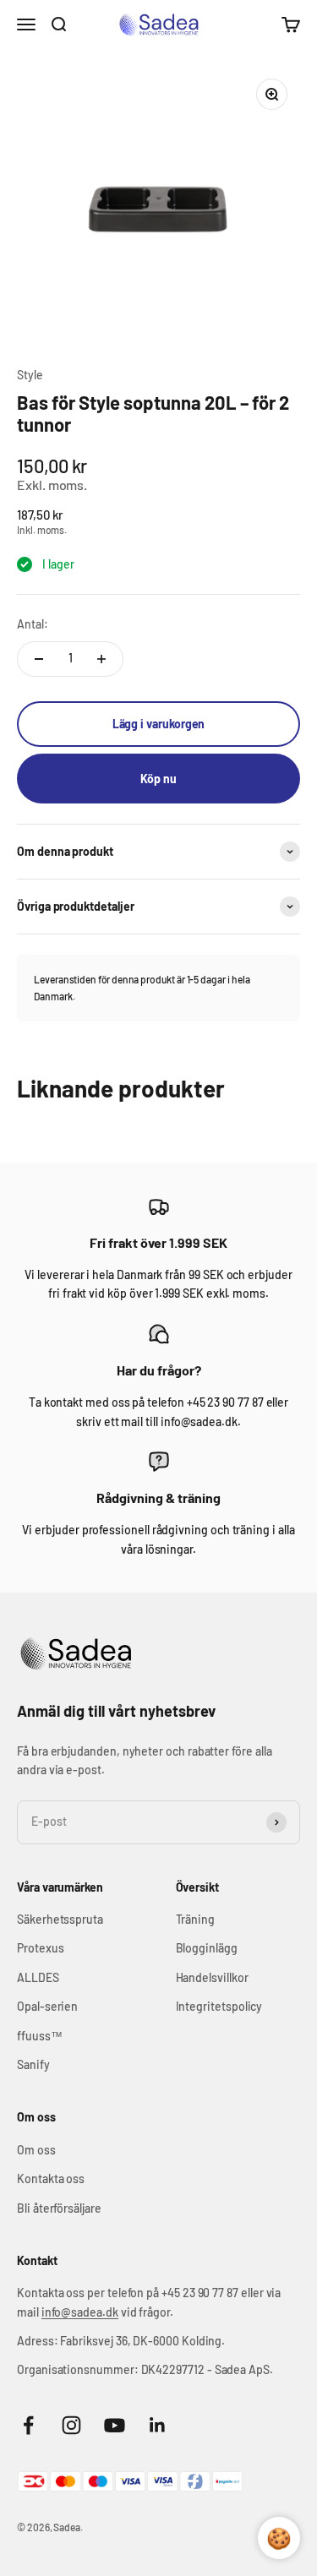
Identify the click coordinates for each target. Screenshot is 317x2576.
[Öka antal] (101, 659)
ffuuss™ (40, 2036)
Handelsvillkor (212, 1977)
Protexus (40, 1948)
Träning (196, 1919)
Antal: (33, 624)
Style (30, 375)
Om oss (36, 2150)
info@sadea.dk (80, 2312)
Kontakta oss (51, 2178)
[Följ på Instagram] (71, 2425)
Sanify (33, 2064)
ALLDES (38, 1977)
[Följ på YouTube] (115, 2425)
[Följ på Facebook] (28, 2425)
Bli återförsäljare (59, 2208)
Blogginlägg (207, 1948)
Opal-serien (47, 2006)
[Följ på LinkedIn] (158, 2425)
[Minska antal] (39, 659)
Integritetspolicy (219, 2006)
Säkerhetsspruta (60, 1919)
